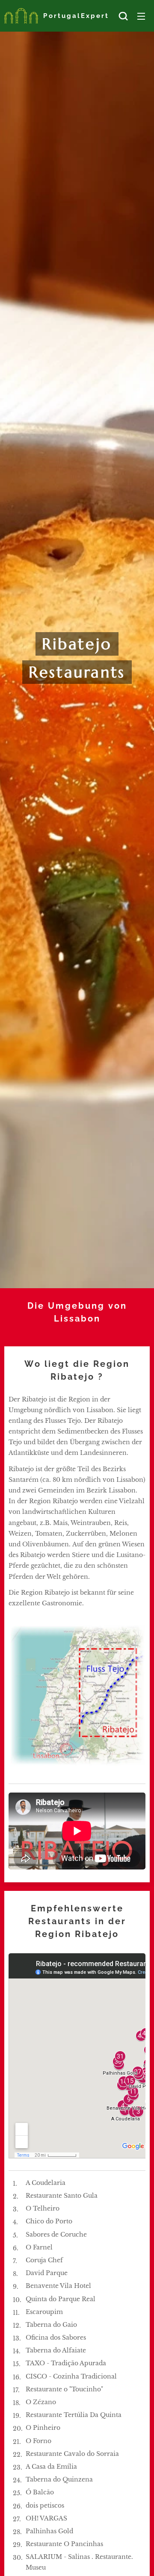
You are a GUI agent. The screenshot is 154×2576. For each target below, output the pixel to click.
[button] (123, 16)
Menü (141, 16)
